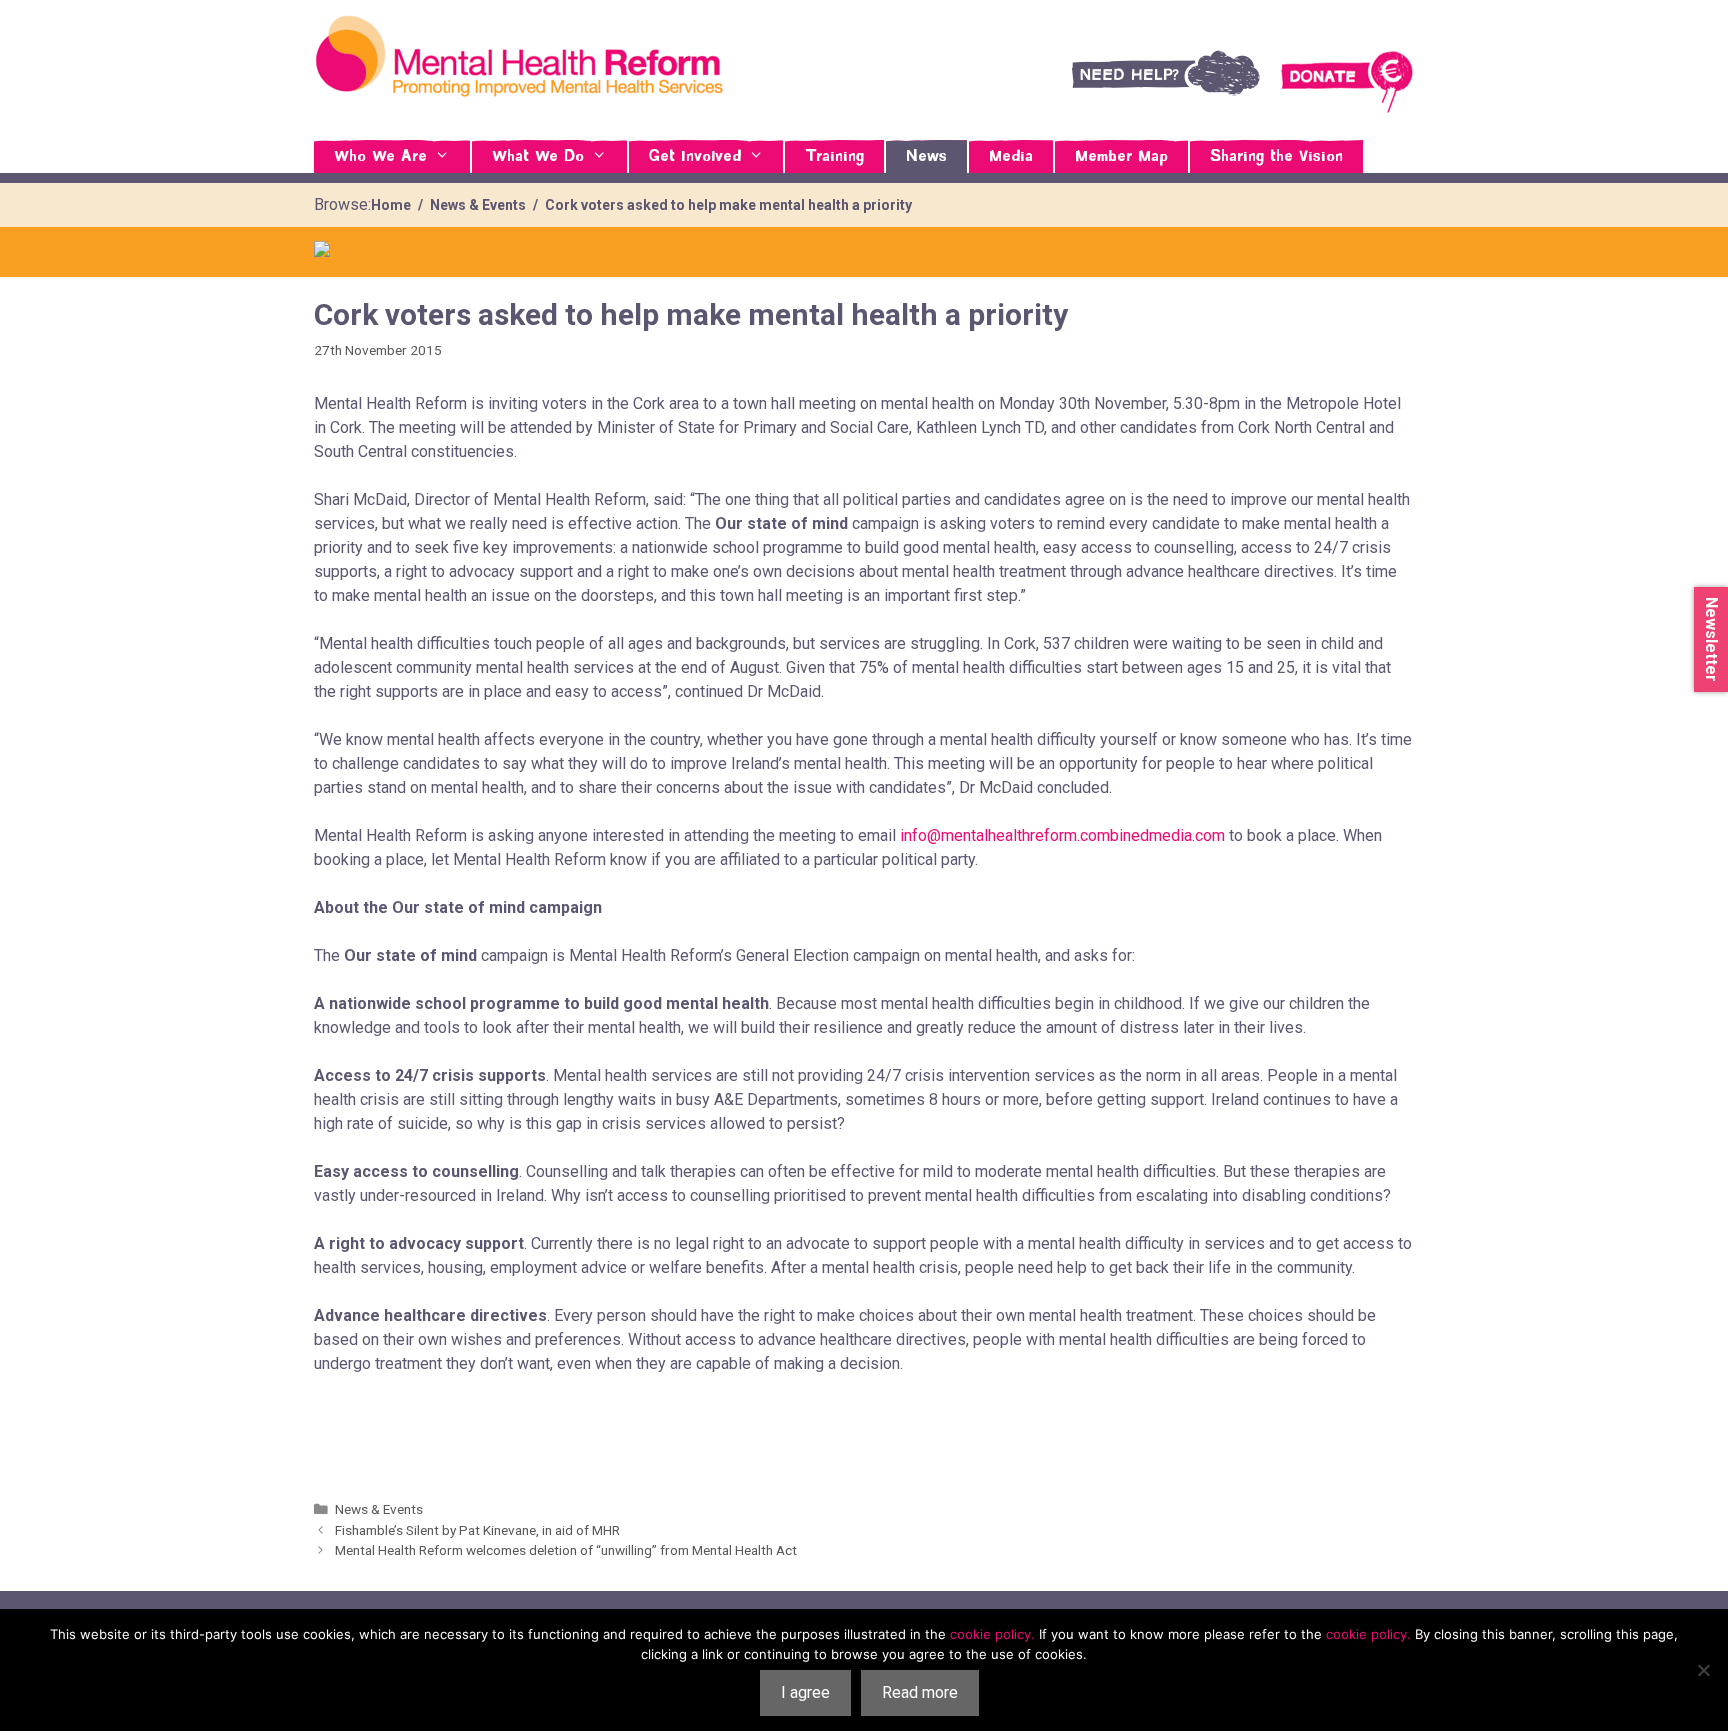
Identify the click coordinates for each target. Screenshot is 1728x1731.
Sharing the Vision (1276, 157)
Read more (920, 1692)
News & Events (379, 1509)
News (926, 157)
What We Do (538, 157)
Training (834, 157)
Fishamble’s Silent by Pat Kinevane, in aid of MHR (477, 1530)
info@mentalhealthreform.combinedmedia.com (1062, 835)
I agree (805, 1692)
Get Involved (695, 157)
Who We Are (380, 157)
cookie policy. (992, 1634)
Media (1011, 157)
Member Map (1121, 157)
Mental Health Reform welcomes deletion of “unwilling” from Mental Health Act (566, 1550)
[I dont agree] (1703, 1670)
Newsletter (1711, 639)
